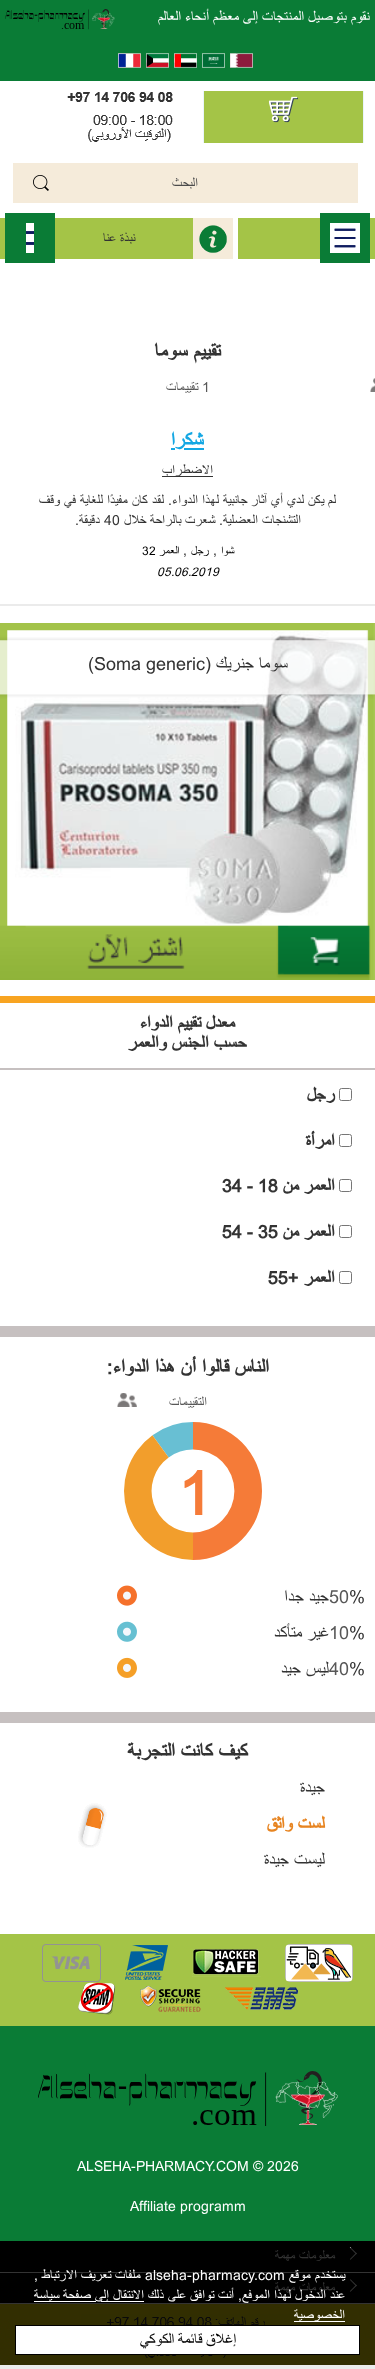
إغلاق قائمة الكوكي (188, 2339)
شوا (227, 551)
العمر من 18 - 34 (278, 1186)
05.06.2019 (188, 572)
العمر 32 (160, 551)
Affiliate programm (188, 2206)
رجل (200, 551)
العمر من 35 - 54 (278, 1232)
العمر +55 (301, 1278)
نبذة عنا (119, 238)
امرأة (320, 1141)
